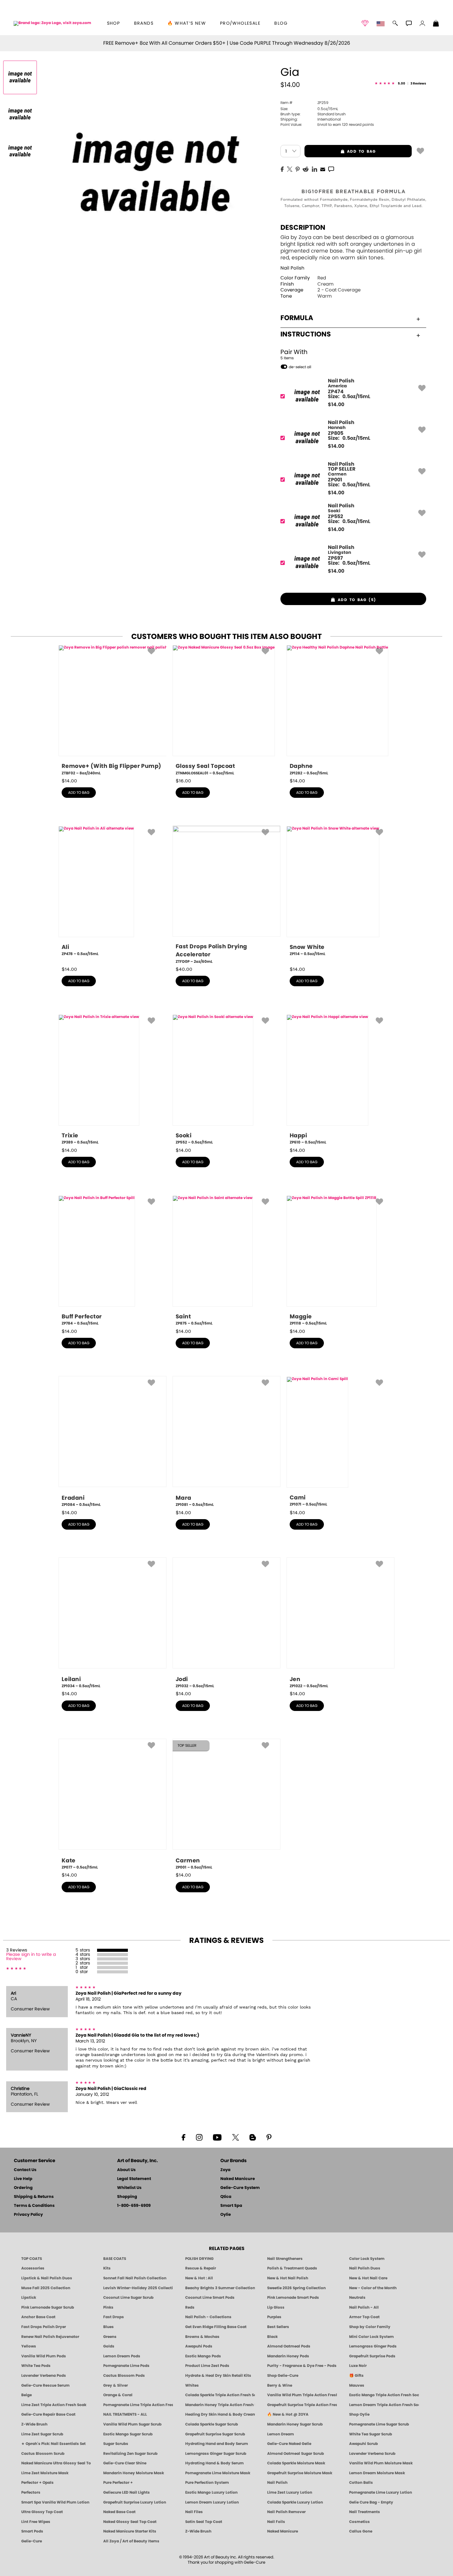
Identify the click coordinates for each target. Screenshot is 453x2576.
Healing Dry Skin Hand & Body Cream (220, 2414)
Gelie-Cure (32, 2541)
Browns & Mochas (202, 2337)
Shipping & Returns (34, 2197)
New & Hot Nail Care (368, 2278)
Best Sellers (278, 2327)
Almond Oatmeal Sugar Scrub (296, 2454)
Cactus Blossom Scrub (43, 2454)
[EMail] (323, 169)
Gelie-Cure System (240, 2188)
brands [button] (144, 23)
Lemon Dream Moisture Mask (377, 2473)
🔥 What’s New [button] (187, 23)
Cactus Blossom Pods (124, 2376)
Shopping (127, 2197)
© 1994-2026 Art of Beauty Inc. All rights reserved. (227, 2560)
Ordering (23, 2188)
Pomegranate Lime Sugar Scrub (379, 2424)
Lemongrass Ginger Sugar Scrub (216, 2454)
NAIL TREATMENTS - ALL (125, 2414)
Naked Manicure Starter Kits (130, 2531)
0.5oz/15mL (309, 109)
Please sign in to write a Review (31, 1957)
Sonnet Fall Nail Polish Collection (135, 2278)
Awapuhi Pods (199, 2346)
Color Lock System (367, 2259)
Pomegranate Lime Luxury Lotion (381, 2492)
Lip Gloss (276, 2307)
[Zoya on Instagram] (199, 2137)
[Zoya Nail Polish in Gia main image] (20, 77)
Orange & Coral (118, 2395)
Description (303, 228)
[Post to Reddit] (306, 169)
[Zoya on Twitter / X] (235, 2137)
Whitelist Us (129, 2188)
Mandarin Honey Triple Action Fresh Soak (220, 2405)
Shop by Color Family (370, 2327)
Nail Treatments (365, 2512)
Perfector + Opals (37, 2483)
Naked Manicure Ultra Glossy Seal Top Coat (56, 2463)
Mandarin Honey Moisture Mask (134, 2473)
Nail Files (194, 2512)
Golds (109, 2346)
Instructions (306, 334)
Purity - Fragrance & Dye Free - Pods (302, 2366)
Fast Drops (114, 2317)
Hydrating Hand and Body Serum (217, 2444)
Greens (110, 2337)
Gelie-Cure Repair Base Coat (48, 2414)
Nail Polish (292, 268)
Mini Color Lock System (371, 2337)
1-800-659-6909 (134, 2206)
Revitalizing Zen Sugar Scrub (130, 2454)
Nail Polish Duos (365, 2268)
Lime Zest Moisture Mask (45, 2473)
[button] (52, 23)
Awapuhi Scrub (363, 2444)
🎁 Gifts (356, 2376)
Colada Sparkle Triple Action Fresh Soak (220, 2395)
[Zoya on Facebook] (183, 2137)
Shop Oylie (359, 2414)
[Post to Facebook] (282, 169)
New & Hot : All (199, 2278)
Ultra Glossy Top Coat (42, 2512)
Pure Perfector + (118, 2483)
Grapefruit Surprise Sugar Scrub (215, 2434)
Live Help (23, 2179)
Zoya (225, 2170)
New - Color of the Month (373, 2288)
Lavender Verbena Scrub (372, 2454)
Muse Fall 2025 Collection (46, 2288)
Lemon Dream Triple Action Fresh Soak (384, 2405)
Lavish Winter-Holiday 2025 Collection (138, 2288)
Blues (108, 2327)
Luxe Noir (358, 2366)
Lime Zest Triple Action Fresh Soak (54, 2405)
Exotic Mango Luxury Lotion (211, 2492)
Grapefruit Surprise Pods (372, 2356)
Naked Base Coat (119, 2512)
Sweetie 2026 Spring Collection (296, 2288)
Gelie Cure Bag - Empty (371, 2502)
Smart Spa (231, 2206)
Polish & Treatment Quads (292, 2268)
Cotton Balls (361, 2483)
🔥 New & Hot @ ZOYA (288, 2414)
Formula (297, 318)
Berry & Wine (280, 2385)
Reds (190, 2307)
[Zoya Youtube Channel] (217, 2137)
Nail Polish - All (364, 2307)
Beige (27, 2395)
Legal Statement (134, 2179)
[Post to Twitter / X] (290, 169)
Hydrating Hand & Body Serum (214, 2463)
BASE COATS (115, 2259)
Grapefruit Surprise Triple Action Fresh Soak (302, 2405)
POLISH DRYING (199, 2259)
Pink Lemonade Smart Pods (293, 2298)
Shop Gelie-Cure (283, 2376)
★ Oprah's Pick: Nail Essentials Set (53, 2444)
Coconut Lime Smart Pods (210, 2298)
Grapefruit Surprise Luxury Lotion (135, 2502)
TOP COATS (32, 2259)
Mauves (357, 2385)
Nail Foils (276, 2522)
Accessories (33, 2268)
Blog (281, 23)
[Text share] (331, 169)
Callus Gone (361, 2531)
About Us (126, 2170)
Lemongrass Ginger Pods (373, 2346)
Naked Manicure (238, 2179)
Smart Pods (32, 2531)
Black (272, 2337)
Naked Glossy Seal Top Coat (130, 2522)
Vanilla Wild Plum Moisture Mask (381, 2463)
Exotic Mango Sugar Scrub (128, 2434)
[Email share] (323, 169)
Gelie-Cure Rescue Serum (45, 2385)
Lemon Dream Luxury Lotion (212, 2502)
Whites (192, 2385)
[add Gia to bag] (420, 150)
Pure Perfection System (207, 2483)
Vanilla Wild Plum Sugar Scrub (132, 2424)
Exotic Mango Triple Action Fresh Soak (384, 2395)
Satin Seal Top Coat (204, 2522)
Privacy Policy (28, 2215)
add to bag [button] (340, 151)
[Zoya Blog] (253, 2137)
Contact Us (25, 2170)
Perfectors (31, 2492)
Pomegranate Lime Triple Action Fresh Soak (138, 2405)
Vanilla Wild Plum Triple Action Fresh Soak (302, 2395)
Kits (107, 2268)
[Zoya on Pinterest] (269, 2137)
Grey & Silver (116, 2385)
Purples (274, 2317)
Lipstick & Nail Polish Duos (47, 2278)
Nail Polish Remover (286, 2512)
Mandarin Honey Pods (288, 2356)
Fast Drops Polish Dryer (44, 2327)
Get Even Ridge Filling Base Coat (216, 2327)
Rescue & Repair (201, 2268)
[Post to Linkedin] (314, 169)
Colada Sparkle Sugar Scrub (212, 2424)
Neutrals (357, 2298)
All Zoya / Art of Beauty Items (131, 2541)
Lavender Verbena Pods (44, 2376)
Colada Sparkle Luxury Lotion (295, 2502)
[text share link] (331, 169)
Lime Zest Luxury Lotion (290, 2492)
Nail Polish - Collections (208, 2317)
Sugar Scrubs (116, 2444)
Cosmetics (359, 2522)
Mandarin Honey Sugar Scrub (295, 2424)
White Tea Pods (36, 2366)
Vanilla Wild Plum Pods (44, 2356)
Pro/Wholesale (240, 23)
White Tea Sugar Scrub (371, 2434)
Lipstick (29, 2298)
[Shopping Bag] (436, 24)
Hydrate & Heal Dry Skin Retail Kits (218, 2376)
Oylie (226, 2215)
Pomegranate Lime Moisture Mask (218, 2473)
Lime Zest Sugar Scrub (42, 2434)
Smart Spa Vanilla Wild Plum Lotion (55, 2502)
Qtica (226, 2197)
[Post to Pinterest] (298, 169)
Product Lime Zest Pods (207, 2366)
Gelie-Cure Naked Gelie (289, 2444)
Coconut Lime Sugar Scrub (128, 2298)
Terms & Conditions (34, 2206)
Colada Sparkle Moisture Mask (296, 2463)
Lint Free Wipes (36, 2522)
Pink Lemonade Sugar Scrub (48, 2307)
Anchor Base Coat (38, 2317)
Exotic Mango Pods (203, 2356)
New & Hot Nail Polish (288, 2278)
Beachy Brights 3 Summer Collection (220, 2288)
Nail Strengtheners (285, 2259)
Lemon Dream (281, 2434)
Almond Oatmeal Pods (289, 2346)
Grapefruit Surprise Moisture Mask (300, 2473)
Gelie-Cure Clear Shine (125, 2463)
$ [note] (336, 405)
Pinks (108, 2307)
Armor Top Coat (364, 2317)
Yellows (29, 2346)
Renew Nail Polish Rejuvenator (50, 2337)
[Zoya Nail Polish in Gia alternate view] (20, 114)
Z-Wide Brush (34, 2424)
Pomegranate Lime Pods (126, 2366)
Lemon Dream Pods (122, 2356)
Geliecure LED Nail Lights (127, 2492)
